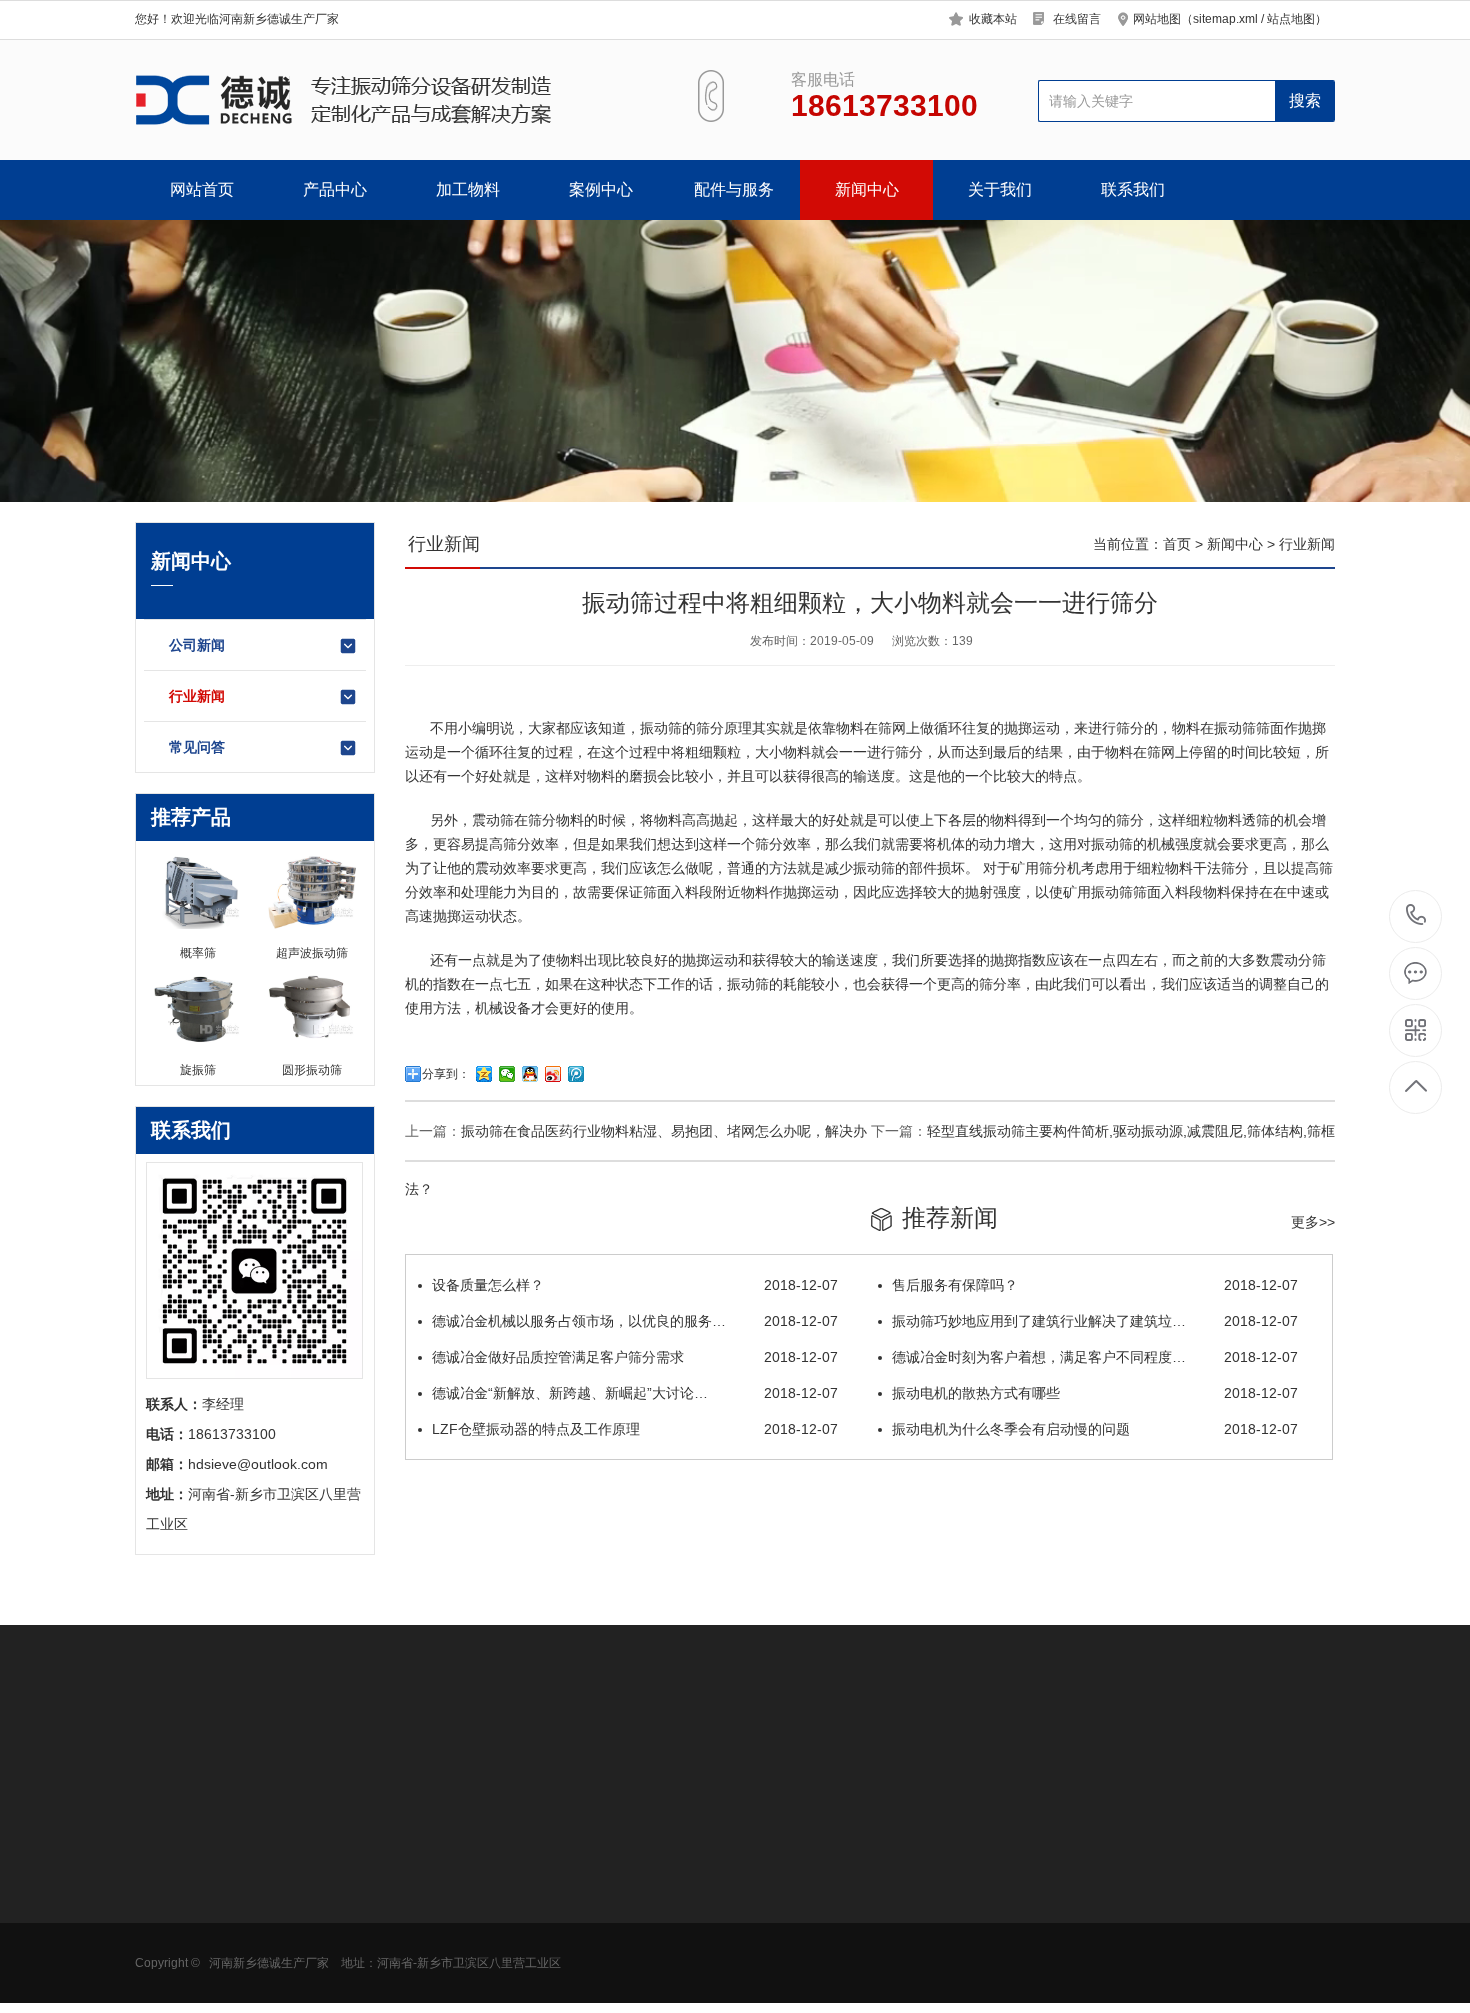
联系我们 (1133, 189)
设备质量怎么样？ (635, 1285)
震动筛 (493, 820)
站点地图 (1291, 19)
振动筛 (661, 728)
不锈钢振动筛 (455, 1918)
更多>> (1313, 1222)
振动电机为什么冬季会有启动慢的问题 (1095, 1429)
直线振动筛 (448, 1948)
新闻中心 (867, 189)
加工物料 (468, 189)
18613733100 (1416, 916)
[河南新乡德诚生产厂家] (392, 100)
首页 (1177, 544)
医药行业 (302, 1888)
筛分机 (1060, 868)
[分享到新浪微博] (553, 1074)
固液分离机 (170, 1978)
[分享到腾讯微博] (576, 1074)
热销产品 (445, 1811)
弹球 (566, 1978)
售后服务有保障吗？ (1095, 1285)
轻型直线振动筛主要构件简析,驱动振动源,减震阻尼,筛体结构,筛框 (1131, 1131)
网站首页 (202, 189)
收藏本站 (993, 19)
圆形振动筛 (170, 1858)
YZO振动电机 (594, 1858)
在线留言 (1077, 19)
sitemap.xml (1225, 19)
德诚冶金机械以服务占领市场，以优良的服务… (635, 1321)
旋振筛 (434, 1858)
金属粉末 (302, 1948)
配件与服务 (734, 189)
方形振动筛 (170, 1888)
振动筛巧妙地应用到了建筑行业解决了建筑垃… (1095, 1321)
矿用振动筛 (170, 1948)
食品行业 (302, 1858)
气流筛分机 (170, 1918)
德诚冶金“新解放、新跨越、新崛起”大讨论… (635, 1393)
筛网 (566, 1888)
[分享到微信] (507, 1074)
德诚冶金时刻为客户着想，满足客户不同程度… (1095, 1357)
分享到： (446, 1074)
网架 (566, 1948)
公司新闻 (197, 645)
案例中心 (601, 189)
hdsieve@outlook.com (891, 1924)
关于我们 (1000, 189)
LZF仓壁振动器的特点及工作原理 (635, 1429)
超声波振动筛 (455, 1888)
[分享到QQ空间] (484, 1074)
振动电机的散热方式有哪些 (1095, 1393)
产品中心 (335, 189)
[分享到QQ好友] (530, 1074)
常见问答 (197, 747)
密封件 (573, 1918)
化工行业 (302, 1918)
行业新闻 (197, 696)
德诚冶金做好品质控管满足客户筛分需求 (635, 1357)
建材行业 (302, 1978)
